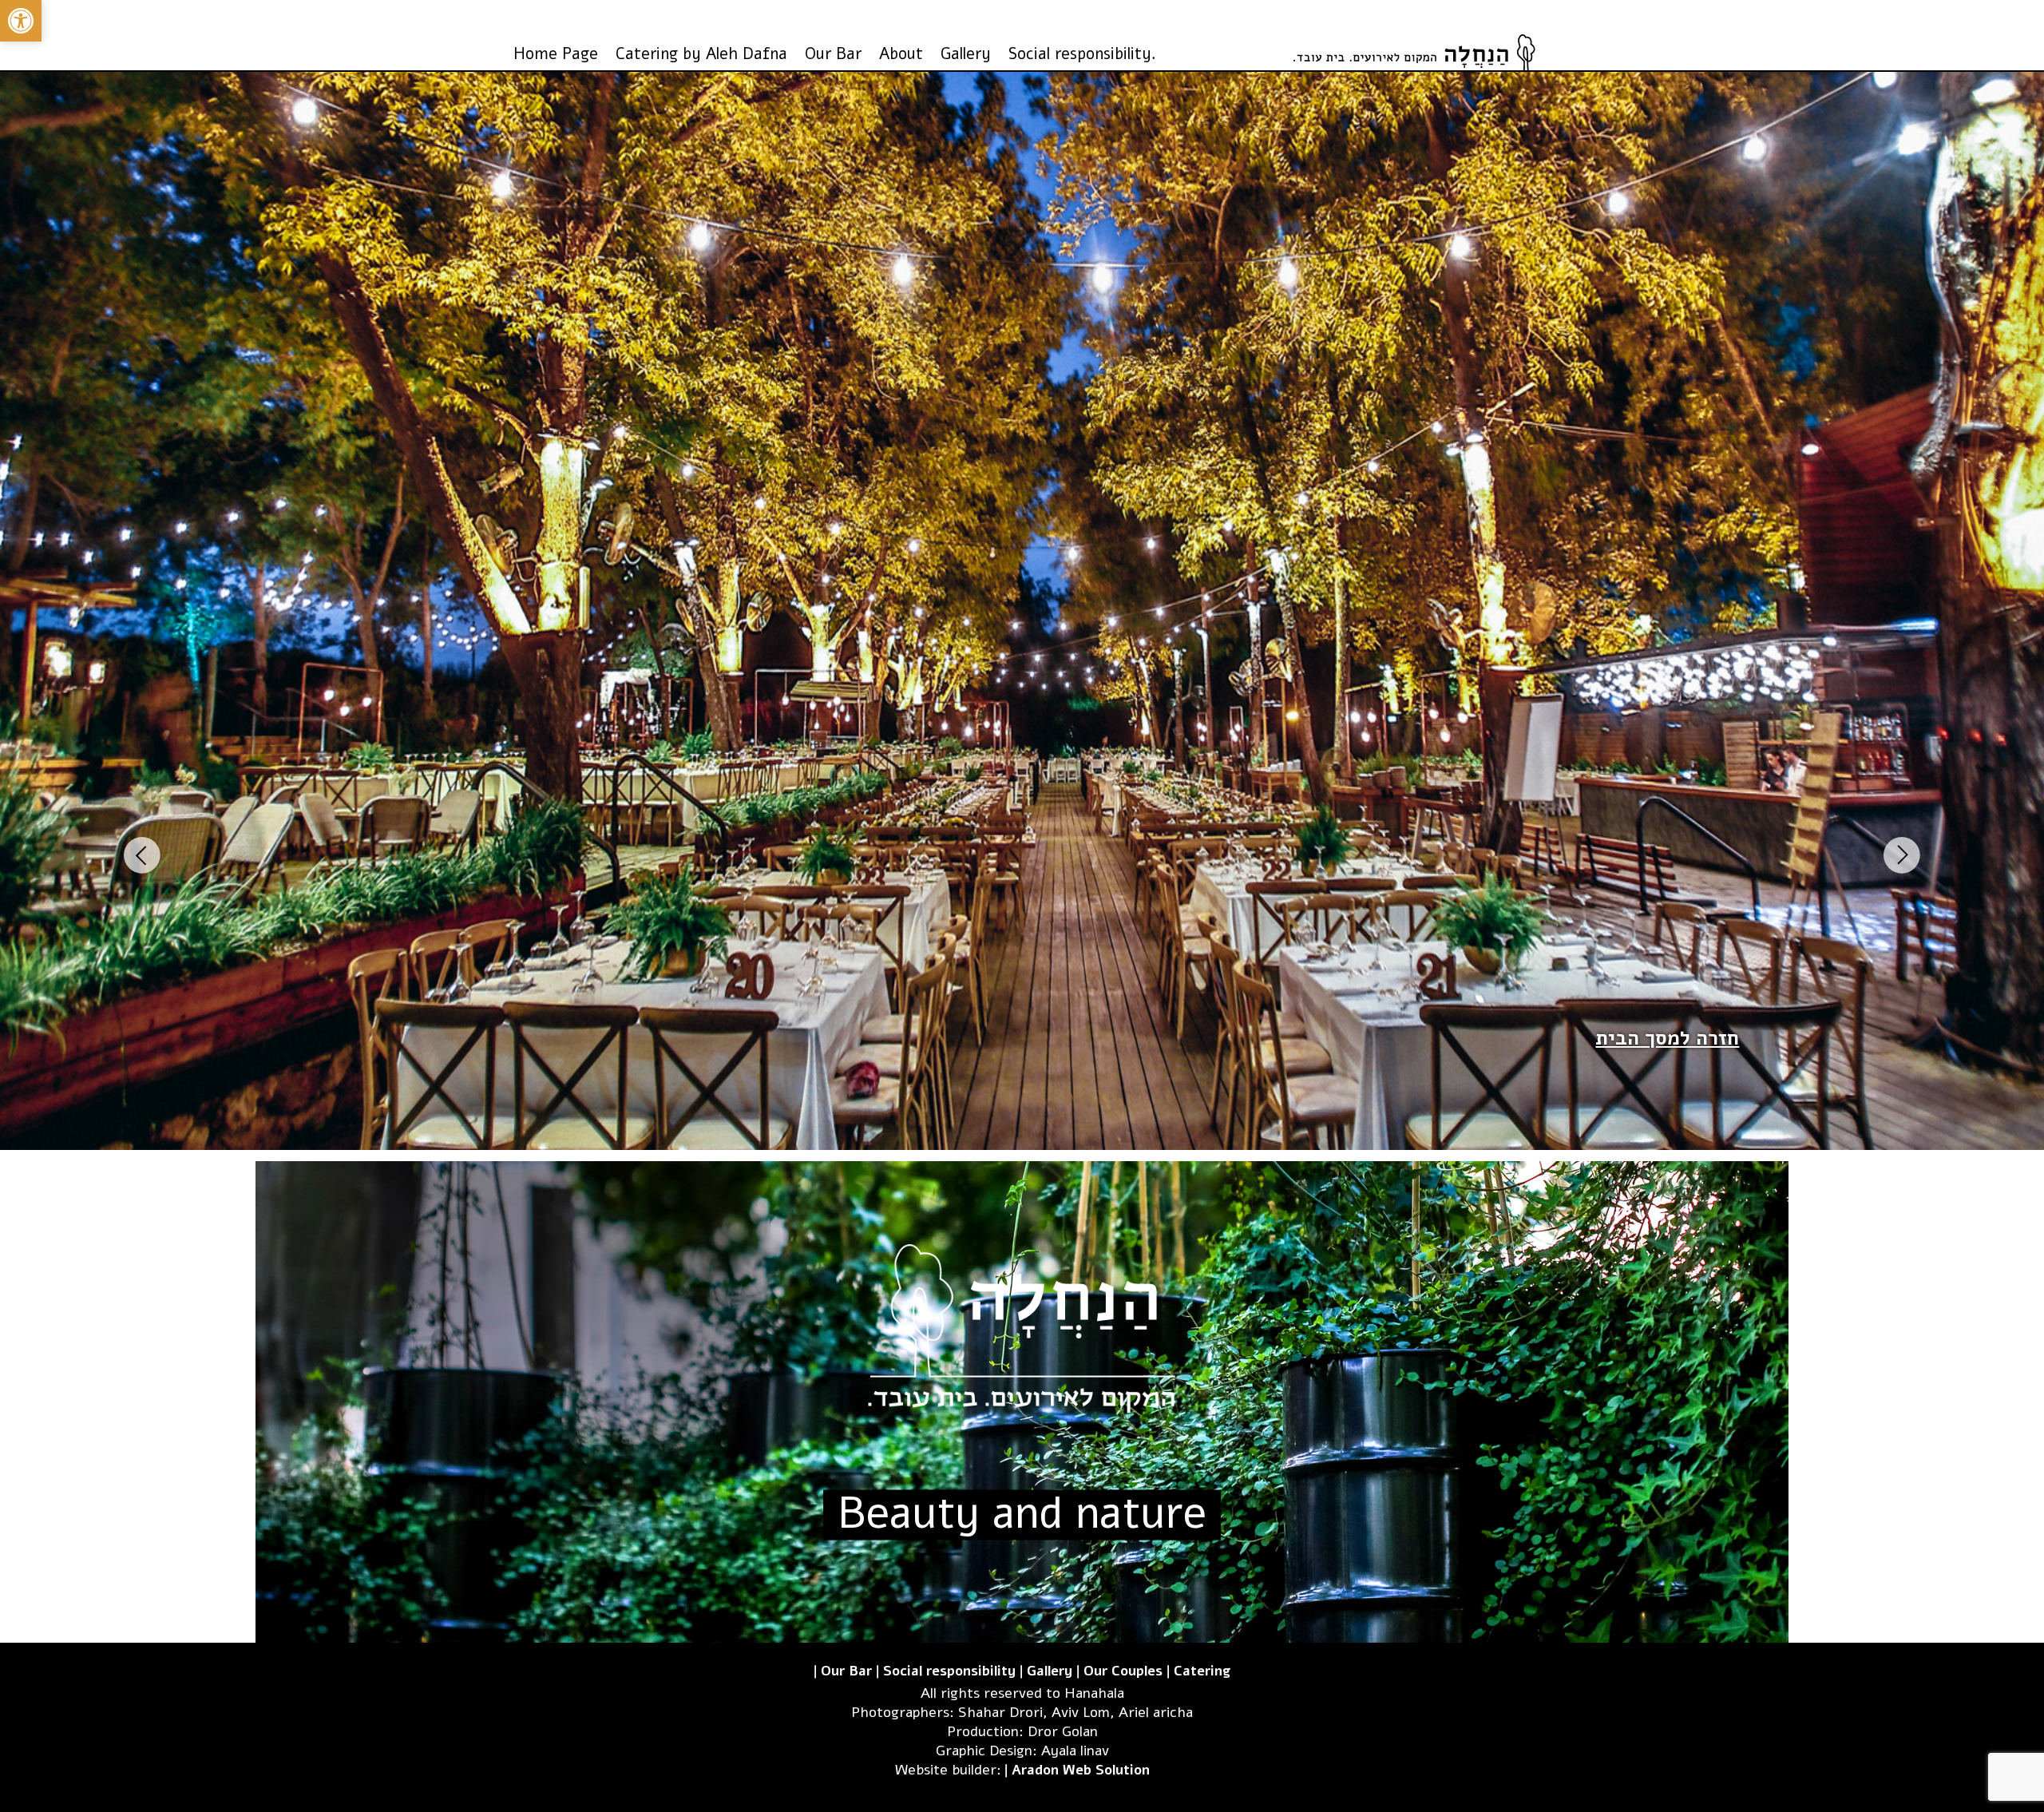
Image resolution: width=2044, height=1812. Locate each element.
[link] (21, 21)
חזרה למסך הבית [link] (1667, 1038)
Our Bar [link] (833, 54)
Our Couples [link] (1123, 1671)
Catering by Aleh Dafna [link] (701, 54)
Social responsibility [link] (949, 1671)
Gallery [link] (966, 54)
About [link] (901, 54)
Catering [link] (1202, 1671)
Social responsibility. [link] (1082, 54)
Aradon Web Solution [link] (1081, 1770)
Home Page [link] (556, 54)
